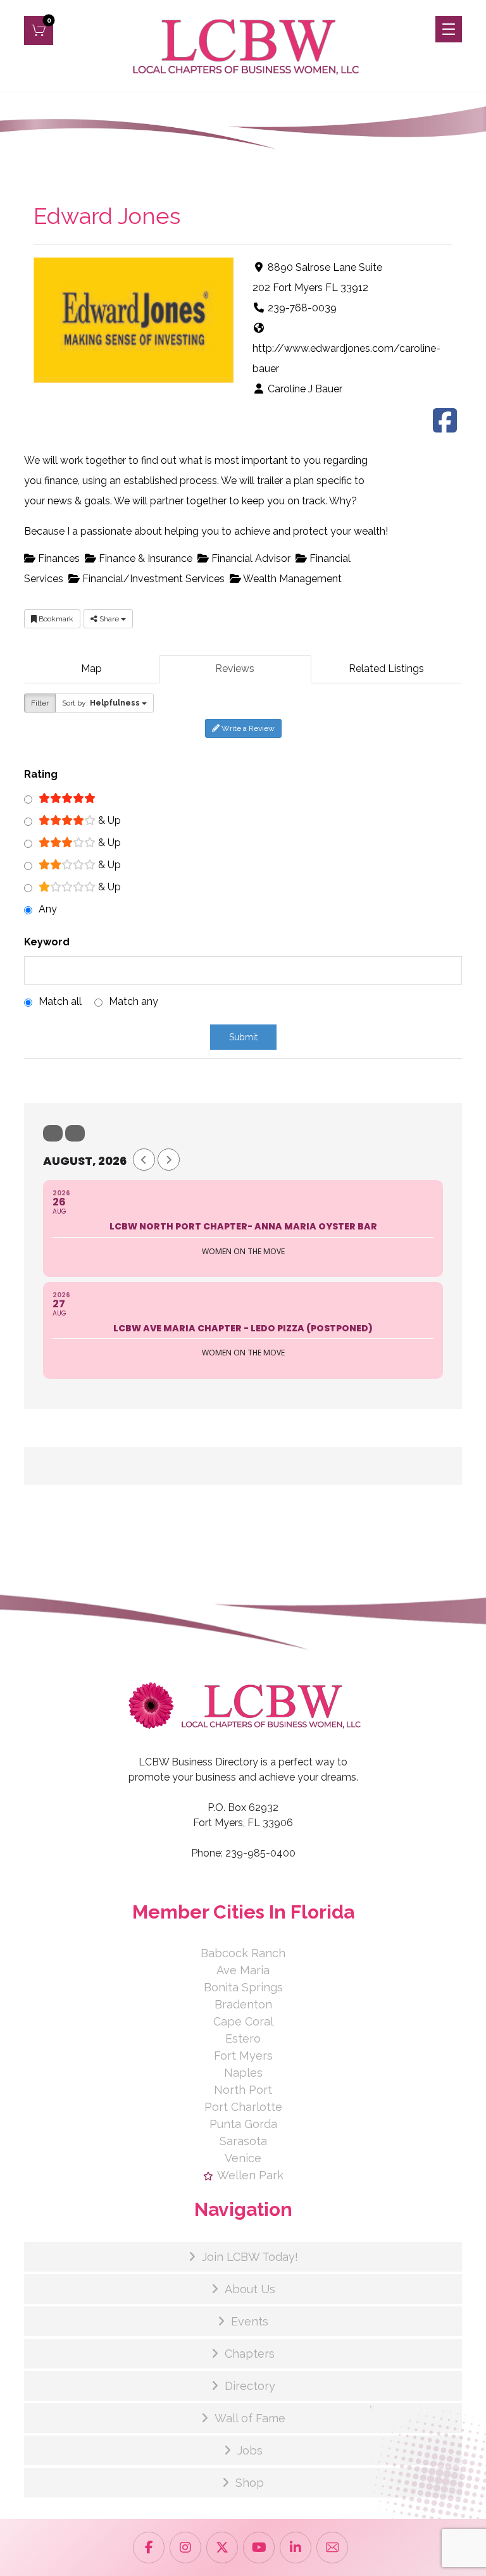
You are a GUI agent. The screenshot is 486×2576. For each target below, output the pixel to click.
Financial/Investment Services (152, 579)
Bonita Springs (243, 1987)
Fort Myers (243, 2056)
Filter (40, 703)
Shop (250, 2483)
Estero (243, 2038)
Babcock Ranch (243, 1953)
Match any (134, 1001)
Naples (243, 2073)
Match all (60, 1001)
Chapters (250, 2354)
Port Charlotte (243, 2107)
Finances (58, 558)
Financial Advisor (250, 558)
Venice (243, 2158)
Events (250, 2321)
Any (48, 909)
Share (109, 619)
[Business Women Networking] (243, 46)
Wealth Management (291, 579)
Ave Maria (243, 1970)
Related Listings (386, 669)
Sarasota (243, 2141)
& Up (108, 820)
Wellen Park (250, 2175)
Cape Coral (243, 2021)
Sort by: (101, 703)
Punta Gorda (243, 2124)
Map (91, 669)
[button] (39, 30)
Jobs (250, 2450)
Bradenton (243, 2004)
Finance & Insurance (144, 558)
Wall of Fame (250, 2418)
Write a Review (247, 728)
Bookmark (55, 619)
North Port (243, 2090)
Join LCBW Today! (250, 2257)
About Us (250, 2289)
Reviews (235, 669)
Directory (250, 2386)
